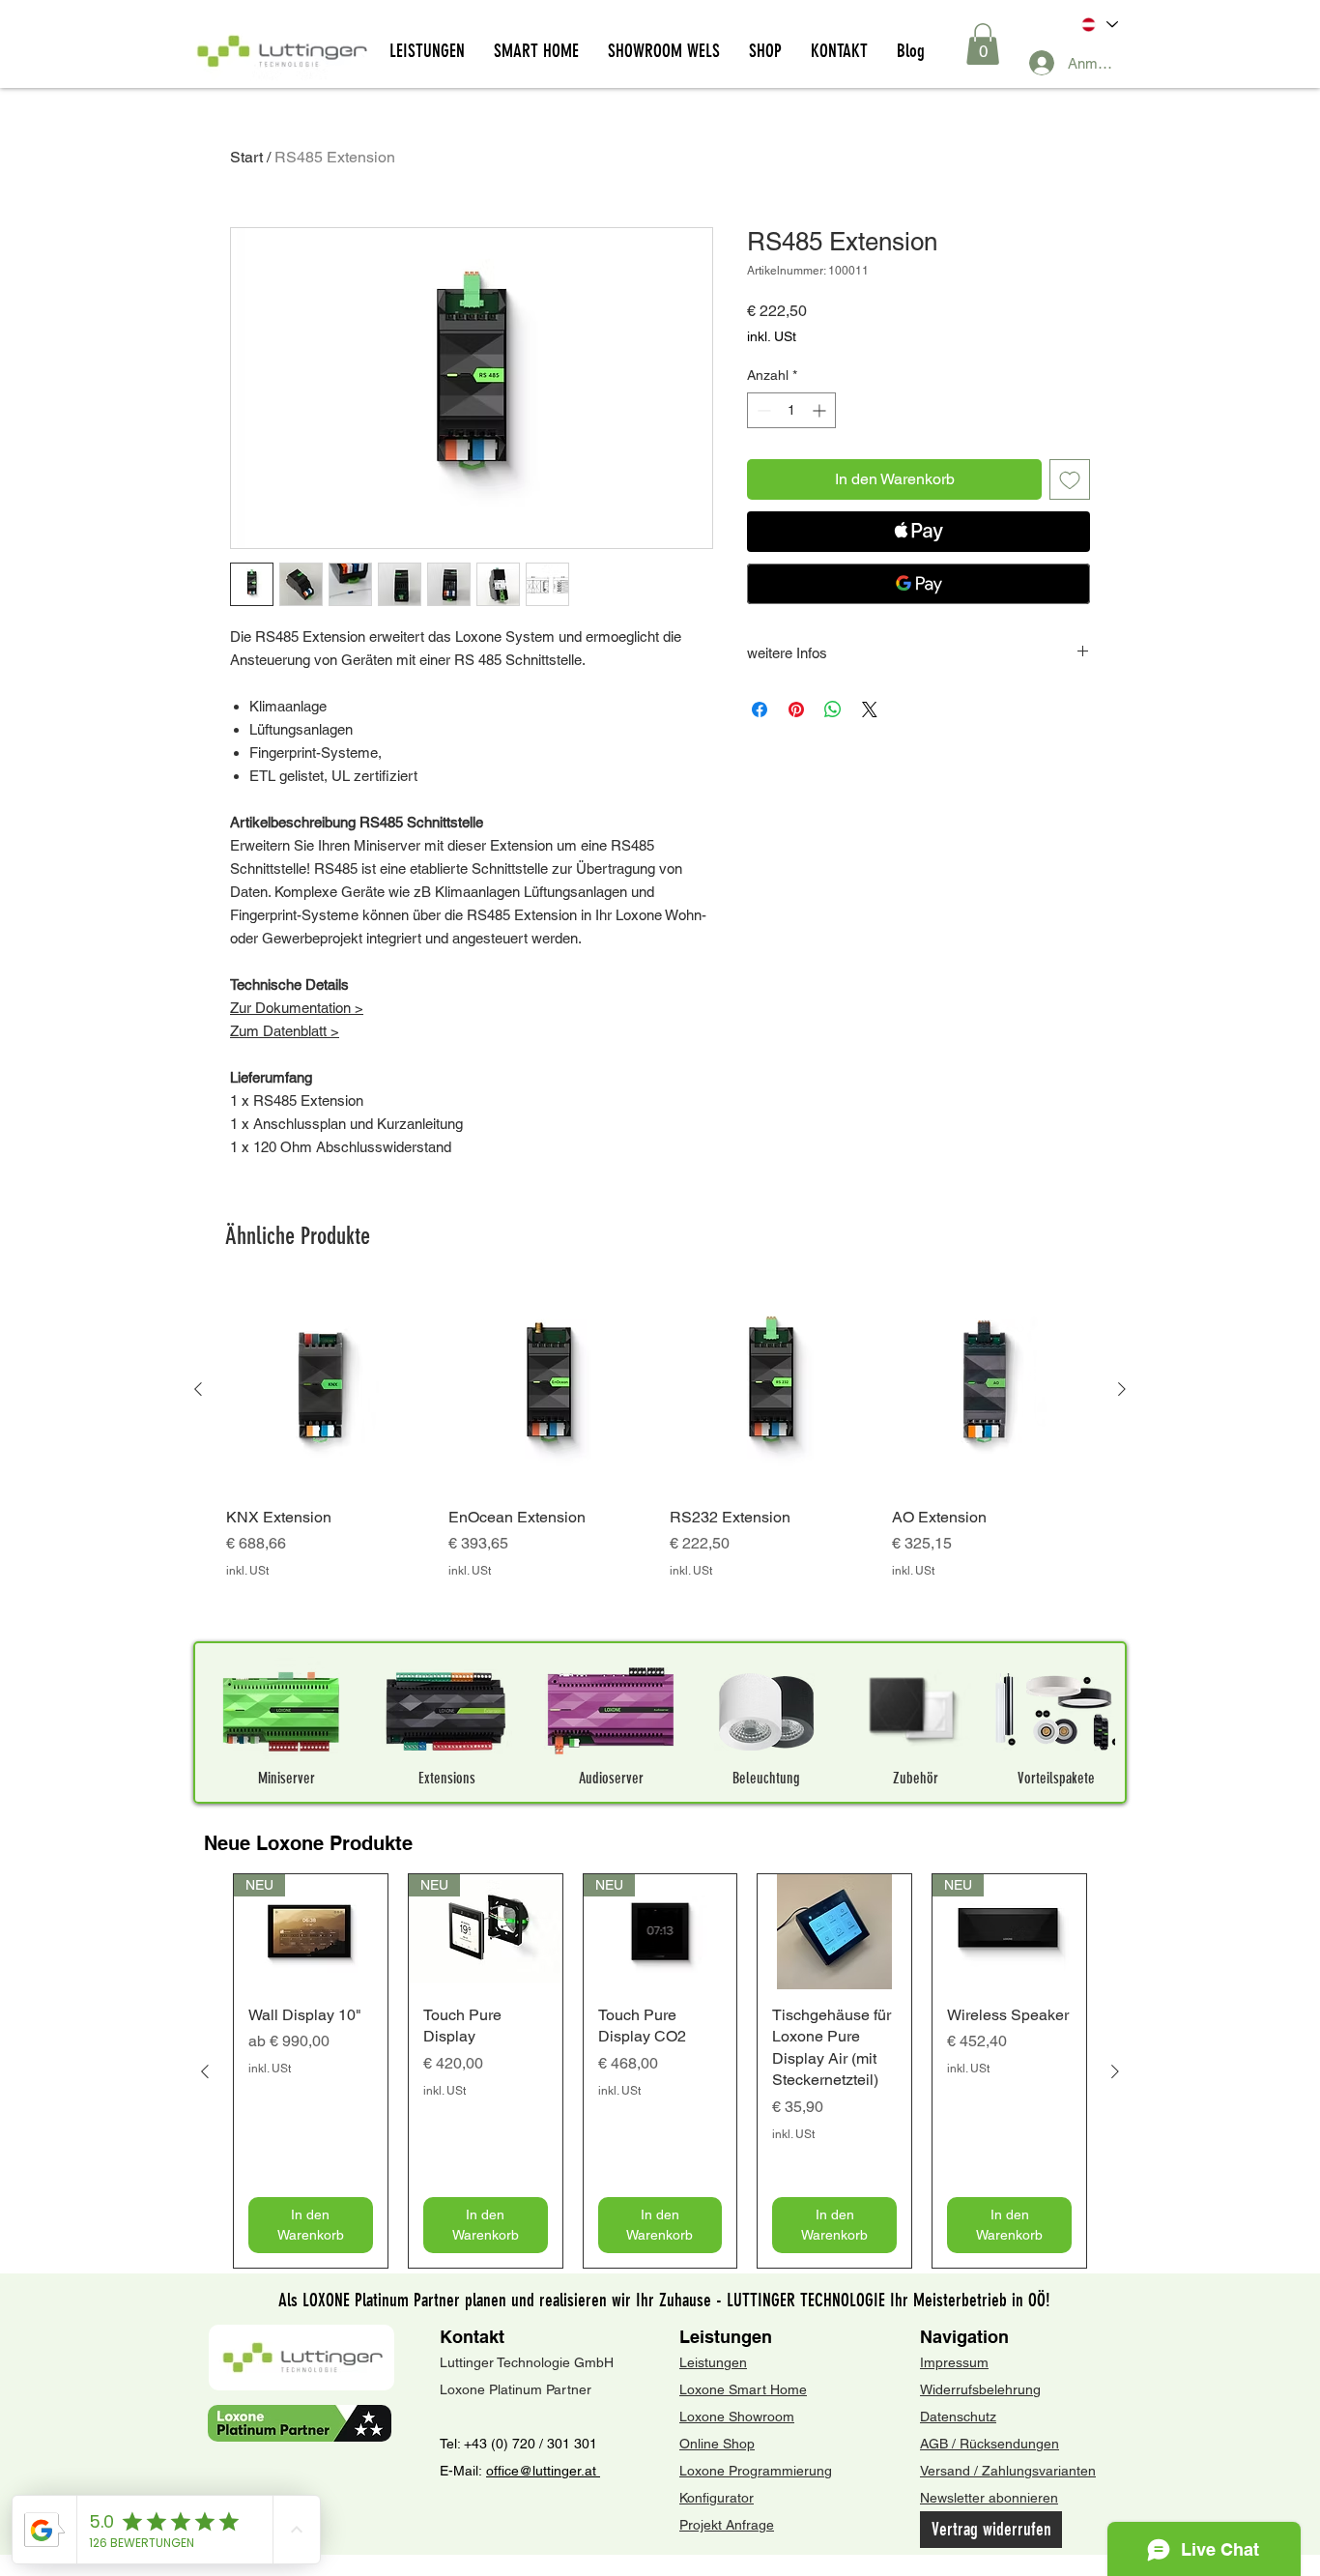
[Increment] (821, 410)
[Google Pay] (918, 584)
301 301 (570, 2444)
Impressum (954, 2362)
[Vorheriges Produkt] (198, 1389)
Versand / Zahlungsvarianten (1008, 2471)
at (592, 2471)
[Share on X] (870, 709)
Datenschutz (958, 2417)
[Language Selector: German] (1098, 25)
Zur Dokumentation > (297, 1008)
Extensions (447, 1778)
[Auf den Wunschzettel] (1070, 479)
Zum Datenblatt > (285, 1031)
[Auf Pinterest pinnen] (796, 709)
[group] (660, 1456)
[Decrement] (762, 410)
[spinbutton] (791, 410)
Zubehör (916, 1778)
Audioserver (611, 1778)
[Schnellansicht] (328, 1390)
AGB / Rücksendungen (990, 2444)
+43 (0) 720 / (503, 2444)
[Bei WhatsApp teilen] (833, 709)
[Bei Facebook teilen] (760, 709)
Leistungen (726, 2337)
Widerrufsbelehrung (980, 2389)
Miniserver (287, 1778)
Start (246, 157)
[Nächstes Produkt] (1122, 1389)
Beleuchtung (766, 1778)
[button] (983, 44)
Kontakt (472, 2337)
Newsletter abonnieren (989, 2498)
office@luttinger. (535, 2471)
